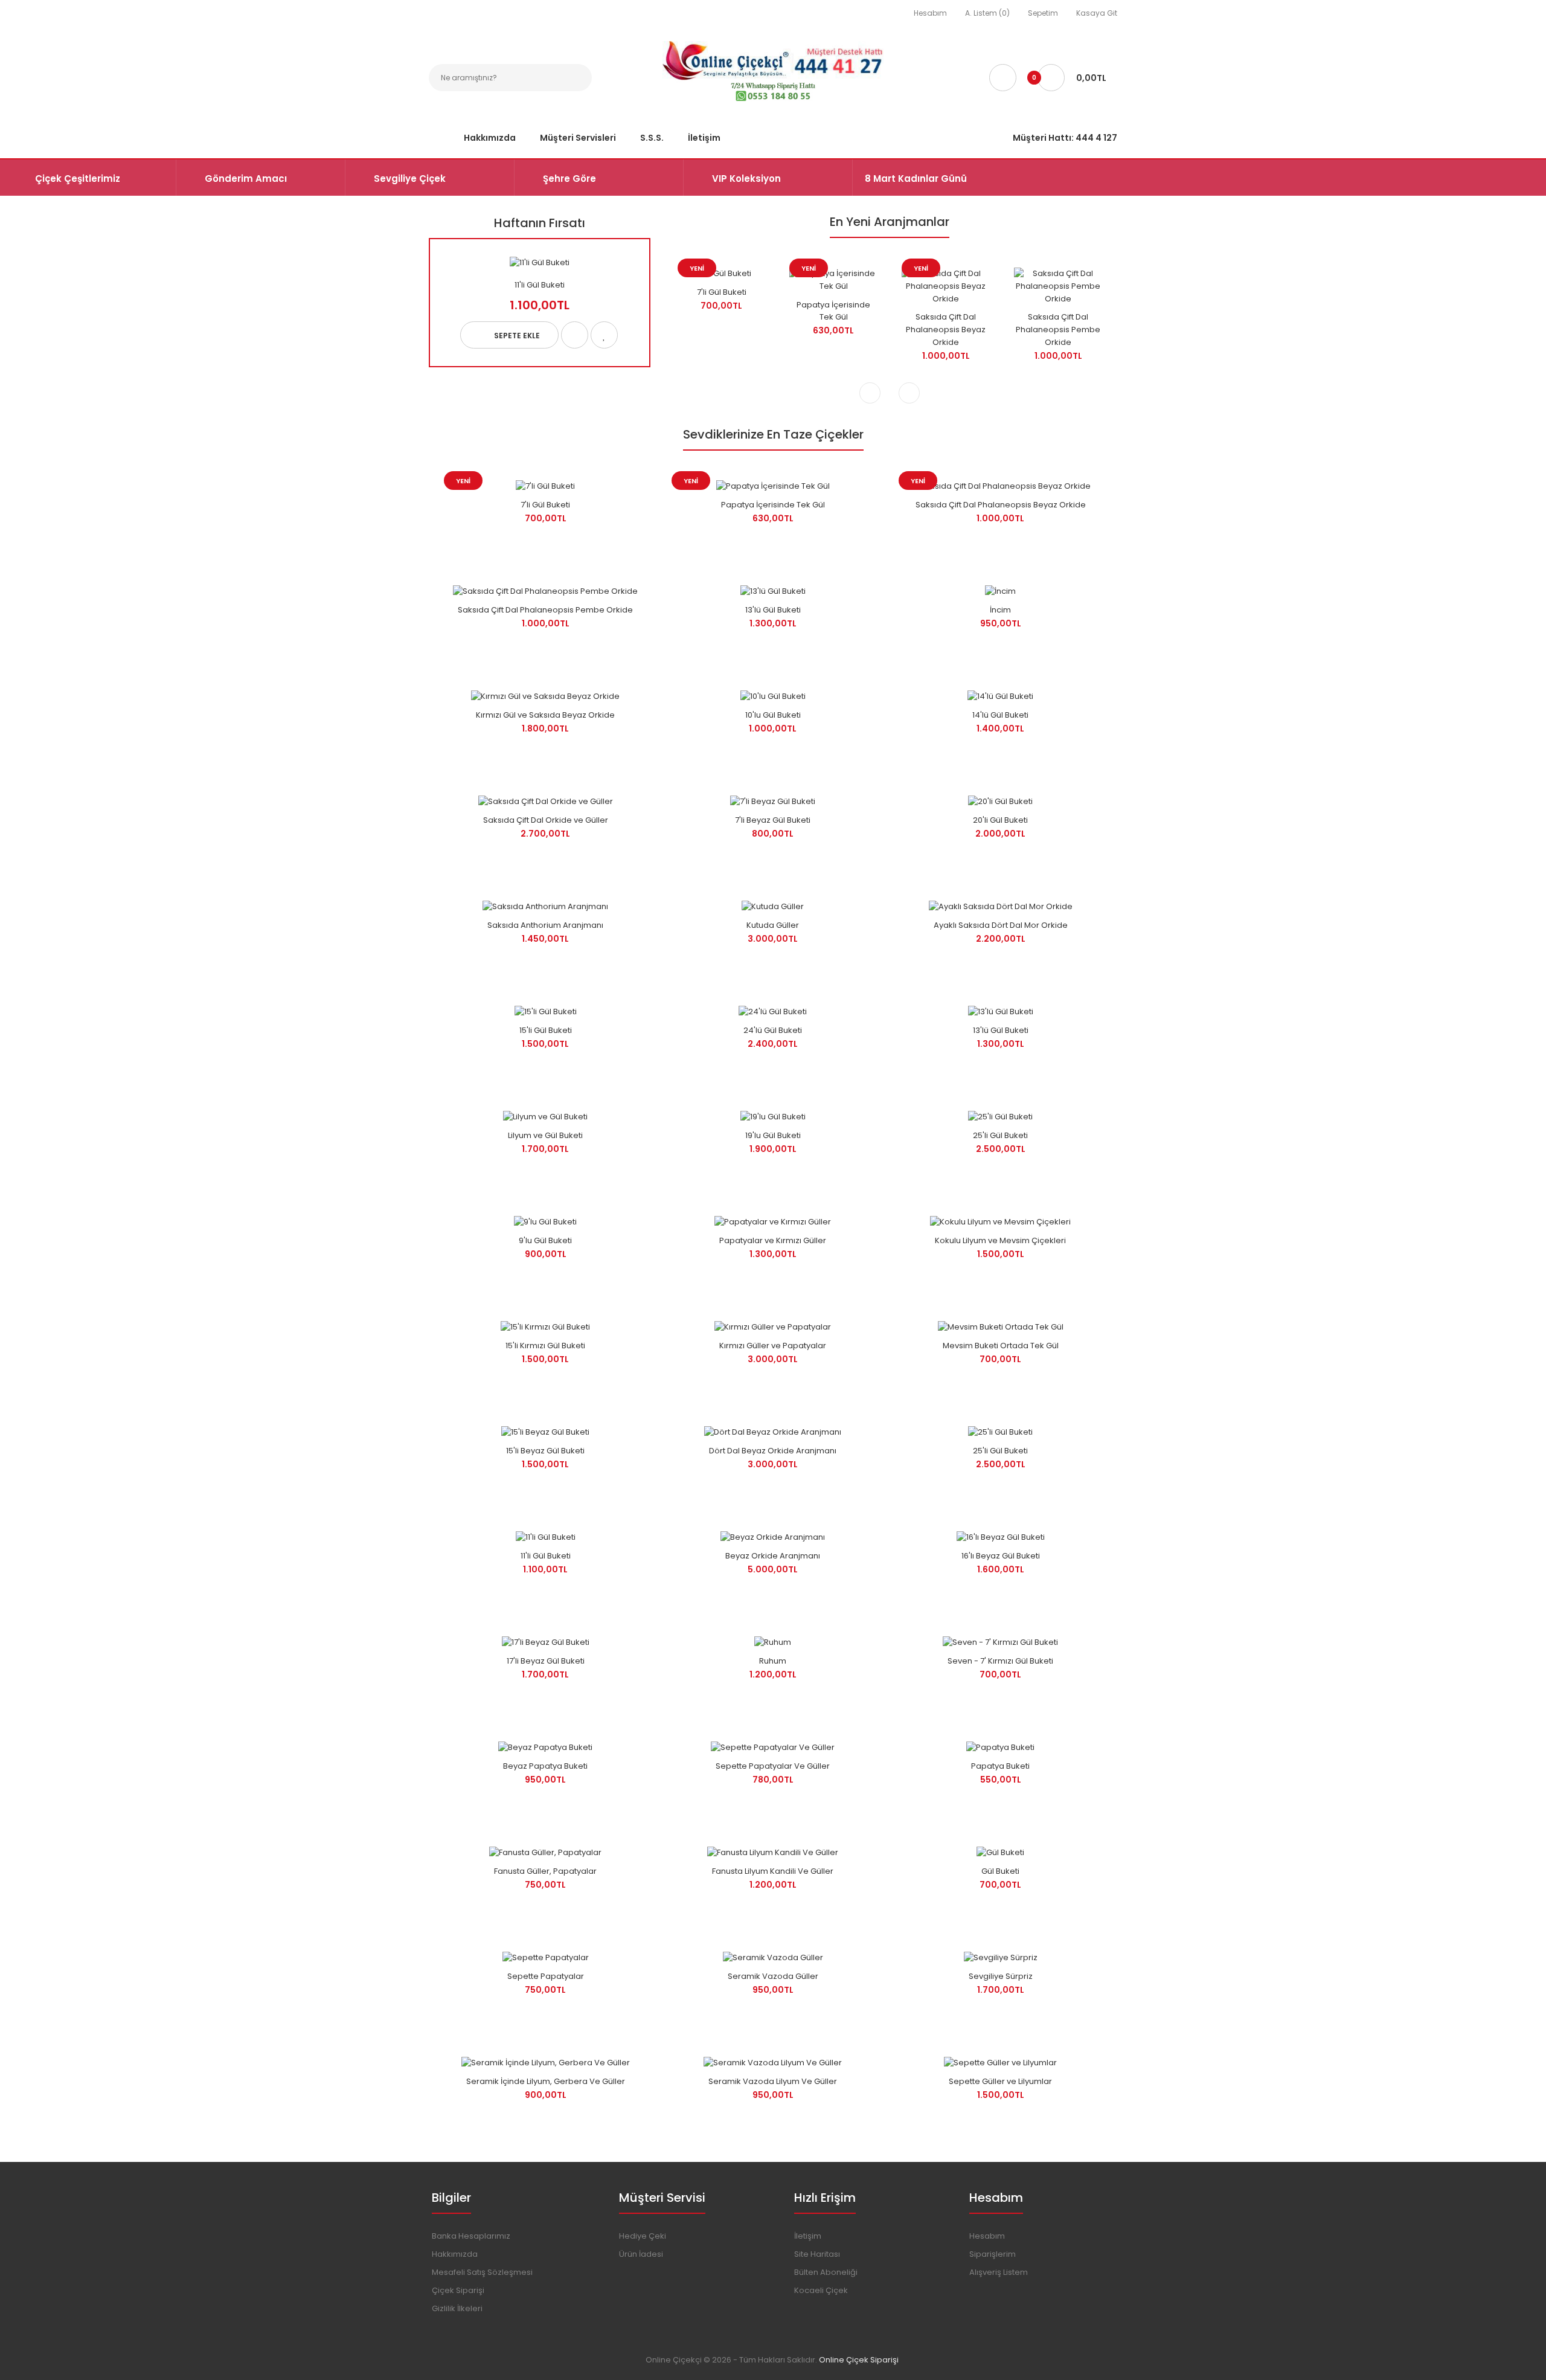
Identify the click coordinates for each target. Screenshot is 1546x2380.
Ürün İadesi (641, 2254)
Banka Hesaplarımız (471, 2236)
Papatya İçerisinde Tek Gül (833, 311)
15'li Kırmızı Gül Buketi (545, 1346)
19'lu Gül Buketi (773, 1135)
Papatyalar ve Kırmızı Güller (773, 1240)
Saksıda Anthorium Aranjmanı (545, 925)
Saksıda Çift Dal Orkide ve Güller (546, 820)
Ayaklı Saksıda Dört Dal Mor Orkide (1001, 925)
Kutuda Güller (773, 925)
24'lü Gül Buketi (773, 1030)
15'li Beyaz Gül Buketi (545, 1451)
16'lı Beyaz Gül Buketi (1001, 1556)
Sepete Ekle (517, 336)
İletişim (808, 2236)
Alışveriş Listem (999, 2272)
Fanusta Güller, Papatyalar (545, 1871)
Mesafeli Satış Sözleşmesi (482, 2272)
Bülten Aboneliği (826, 2272)
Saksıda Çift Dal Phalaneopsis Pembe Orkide (1058, 330)
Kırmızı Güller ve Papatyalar (773, 1346)
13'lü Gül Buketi (773, 610)
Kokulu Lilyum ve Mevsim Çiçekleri (1000, 1240)
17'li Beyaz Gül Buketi (546, 1661)
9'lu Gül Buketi (545, 1240)
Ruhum (773, 1661)
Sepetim (1043, 13)
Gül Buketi (1000, 1871)
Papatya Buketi (1000, 1766)
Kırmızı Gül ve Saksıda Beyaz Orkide (545, 715)
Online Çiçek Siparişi (859, 2360)
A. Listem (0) (987, 13)
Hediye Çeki (643, 2236)
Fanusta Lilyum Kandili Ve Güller (773, 1871)
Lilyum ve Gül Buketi (545, 1135)
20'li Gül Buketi (1000, 820)
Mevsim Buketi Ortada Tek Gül (1001, 1346)
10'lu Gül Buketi (773, 715)
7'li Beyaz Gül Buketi (773, 820)
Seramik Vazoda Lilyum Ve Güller (773, 2081)
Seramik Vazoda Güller (773, 1976)
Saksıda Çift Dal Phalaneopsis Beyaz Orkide (946, 330)
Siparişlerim (993, 2254)
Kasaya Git (1097, 13)
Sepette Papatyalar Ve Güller (773, 1766)
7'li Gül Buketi (722, 292)
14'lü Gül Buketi (1000, 715)
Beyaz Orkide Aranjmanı (773, 1556)
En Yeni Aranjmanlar (890, 222)
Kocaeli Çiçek (821, 2290)
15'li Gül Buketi (546, 1030)
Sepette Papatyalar (546, 1976)
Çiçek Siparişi (458, 2290)
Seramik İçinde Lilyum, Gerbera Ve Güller (546, 2081)
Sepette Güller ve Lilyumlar (1000, 2081)
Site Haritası (817, 2254)
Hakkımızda (455, 2254)
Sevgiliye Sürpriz (1001, 1976)
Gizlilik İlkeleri (457, 2308)
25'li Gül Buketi (1000, 1135)
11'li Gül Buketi (540, 285)
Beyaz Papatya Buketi (545, 1766)
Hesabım (930, 13)
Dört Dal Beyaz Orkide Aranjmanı (773, 1451)
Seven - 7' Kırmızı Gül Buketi (1000, 1661)
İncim (1000, 610)
